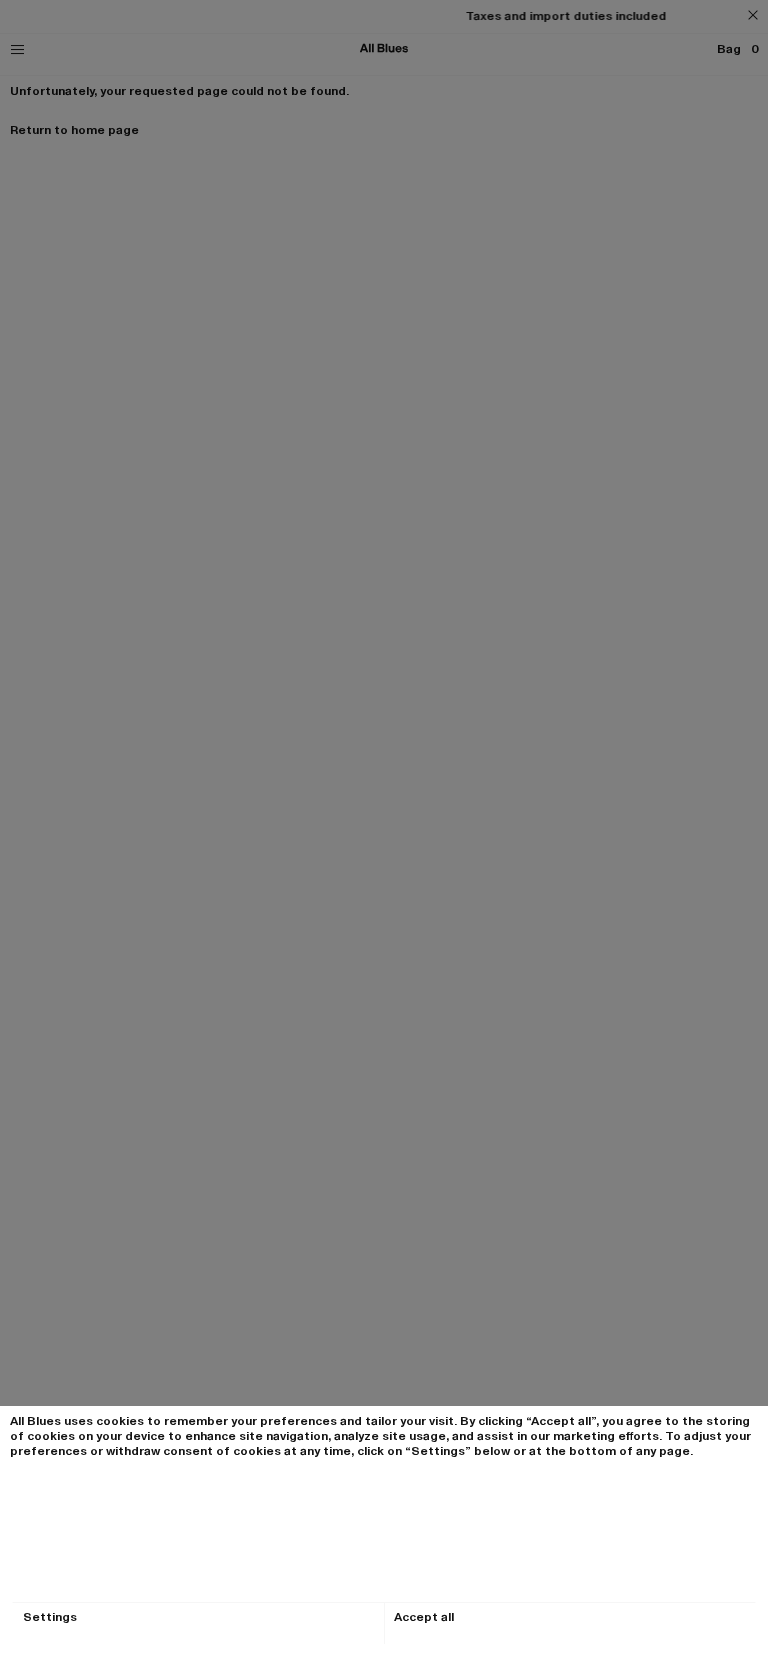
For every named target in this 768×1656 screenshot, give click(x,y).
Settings (50, 1617)
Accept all (424, 1617)
